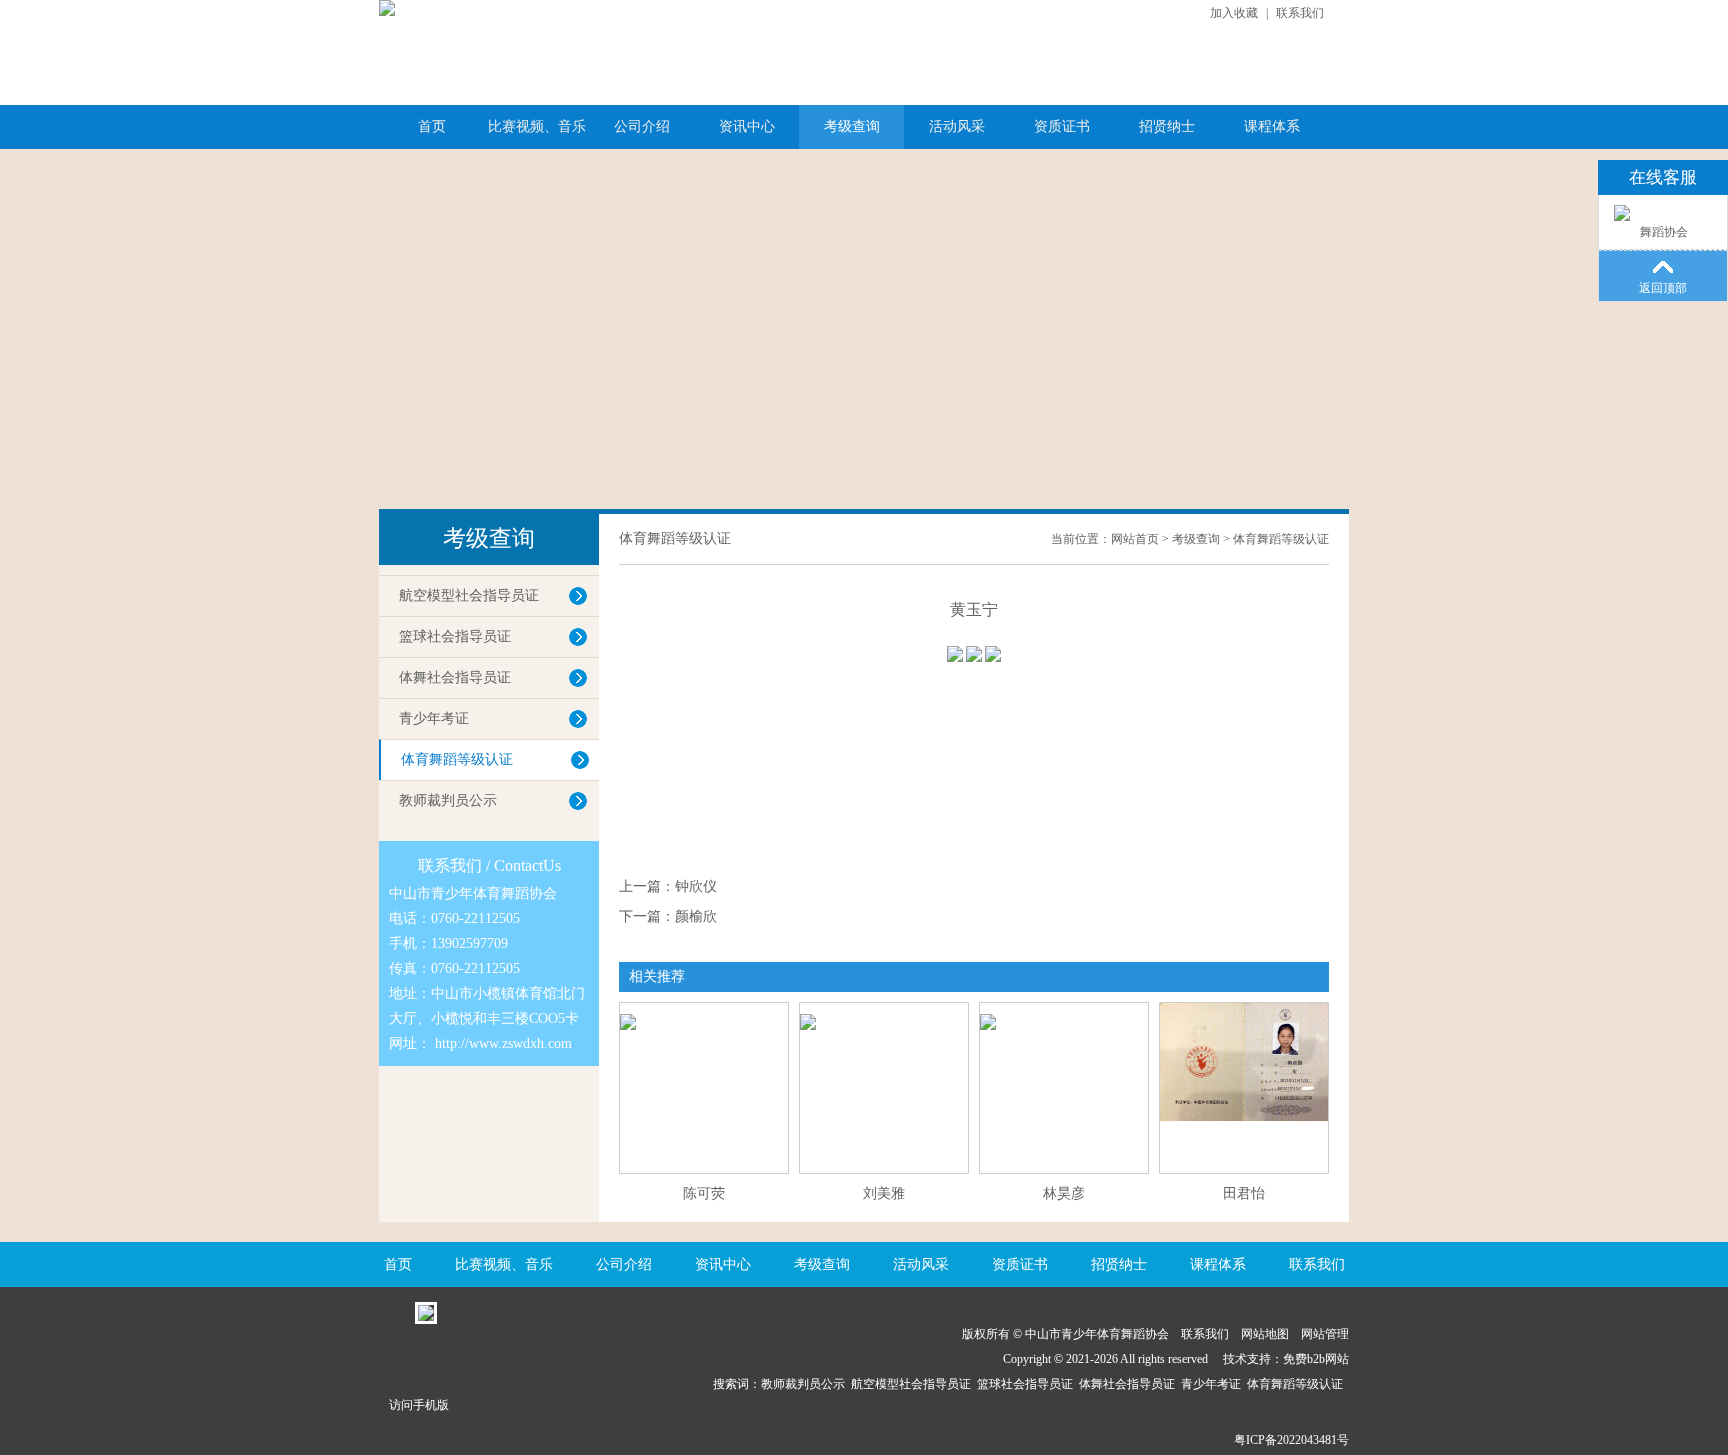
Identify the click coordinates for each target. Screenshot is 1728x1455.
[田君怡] (1244, 1117)
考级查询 (852, 126)
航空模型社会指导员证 (469, 595)
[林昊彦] (1064, 1010)
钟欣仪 (696, 886)
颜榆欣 (696, 916)
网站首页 (1135, 539)
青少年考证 (434, 718)
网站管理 (1325, 1334)
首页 (432, 126)
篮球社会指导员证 (455, 636)
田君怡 (1244, 1193)
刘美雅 (884, 1193)
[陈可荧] (704, 1010)
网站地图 (1265, 1334)
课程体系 (1272, 126)
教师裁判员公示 (448, 800)
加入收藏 (1234, 13)
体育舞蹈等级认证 (457, 759)
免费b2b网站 (1316, 1359)
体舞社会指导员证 (455, 677)
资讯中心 (747, 126)
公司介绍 (642, 126)
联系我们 (1300, 13)
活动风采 (957, 126)
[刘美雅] (884, 1010)
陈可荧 (704, 1193)
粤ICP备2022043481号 (1291, 1440)
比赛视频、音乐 (537, 126)
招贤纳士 (1167, 126)
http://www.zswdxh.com (503, 1043)
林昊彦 (1064, 1193)
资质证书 (1062, 126)
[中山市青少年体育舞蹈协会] (387, 8)
